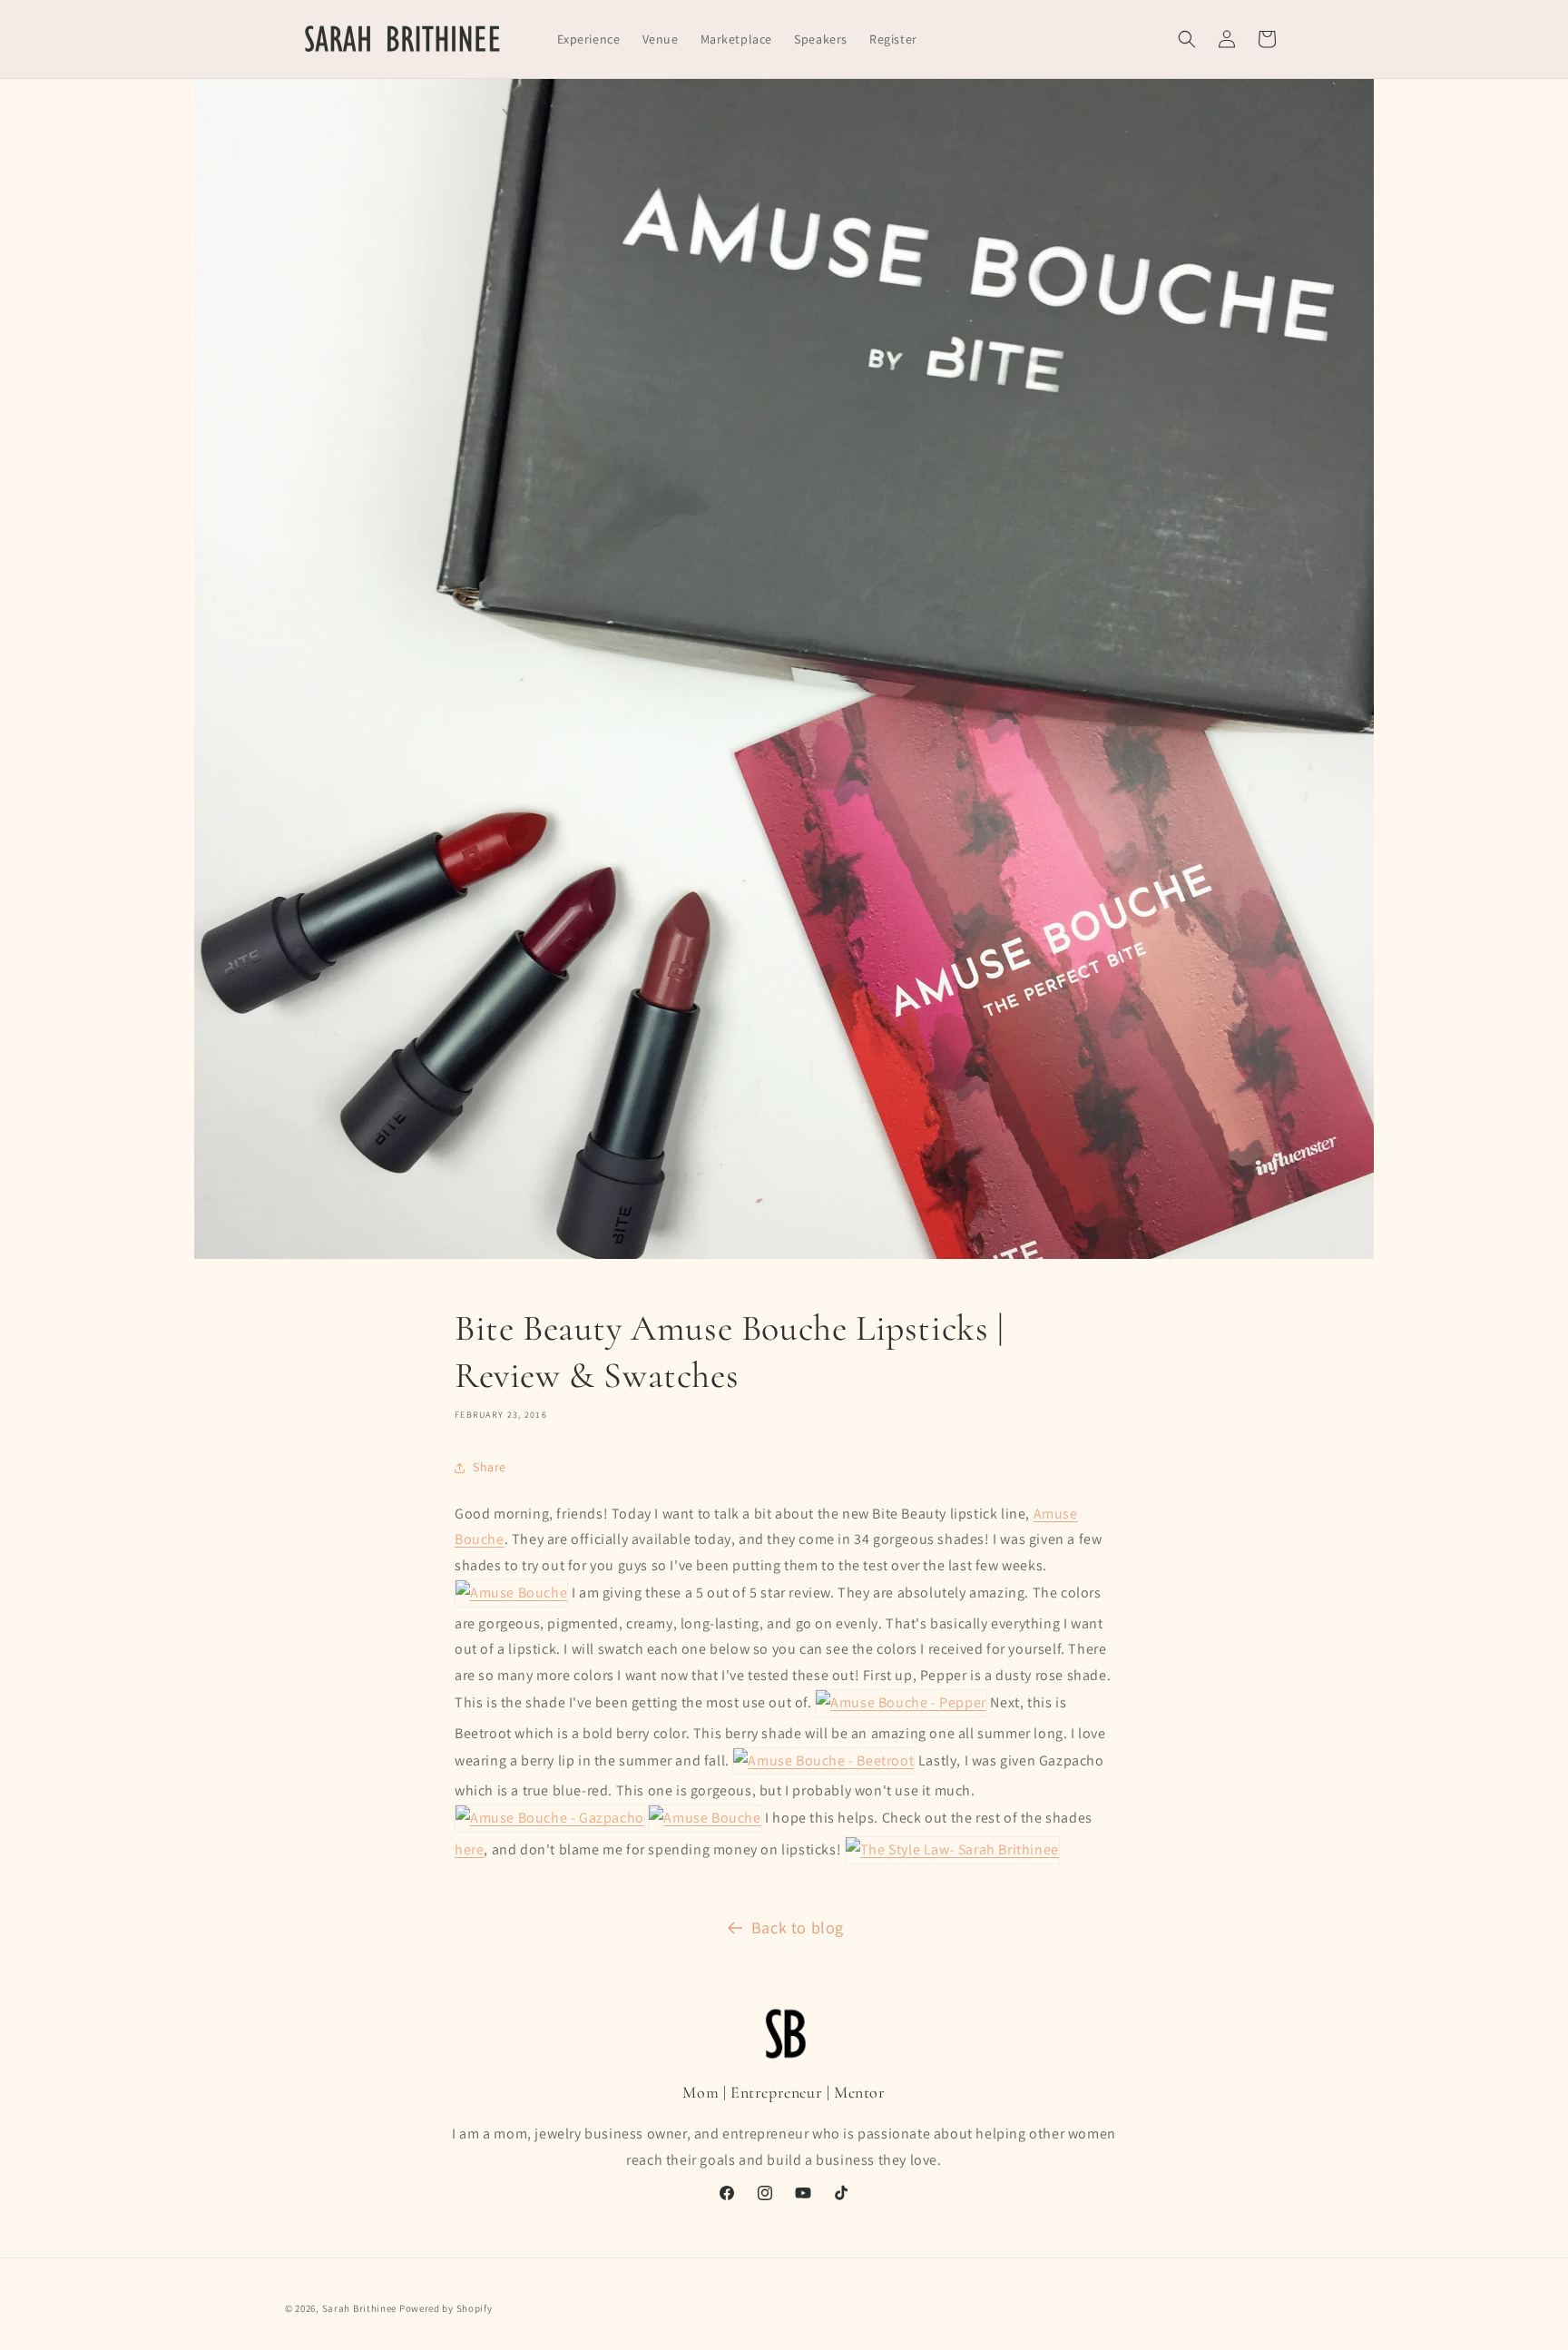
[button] (1187, 39)
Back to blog (798, 1927)
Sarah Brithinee (360, 2308)
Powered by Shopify (446, 2308)
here (469, 1849)
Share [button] (490, 1467)
